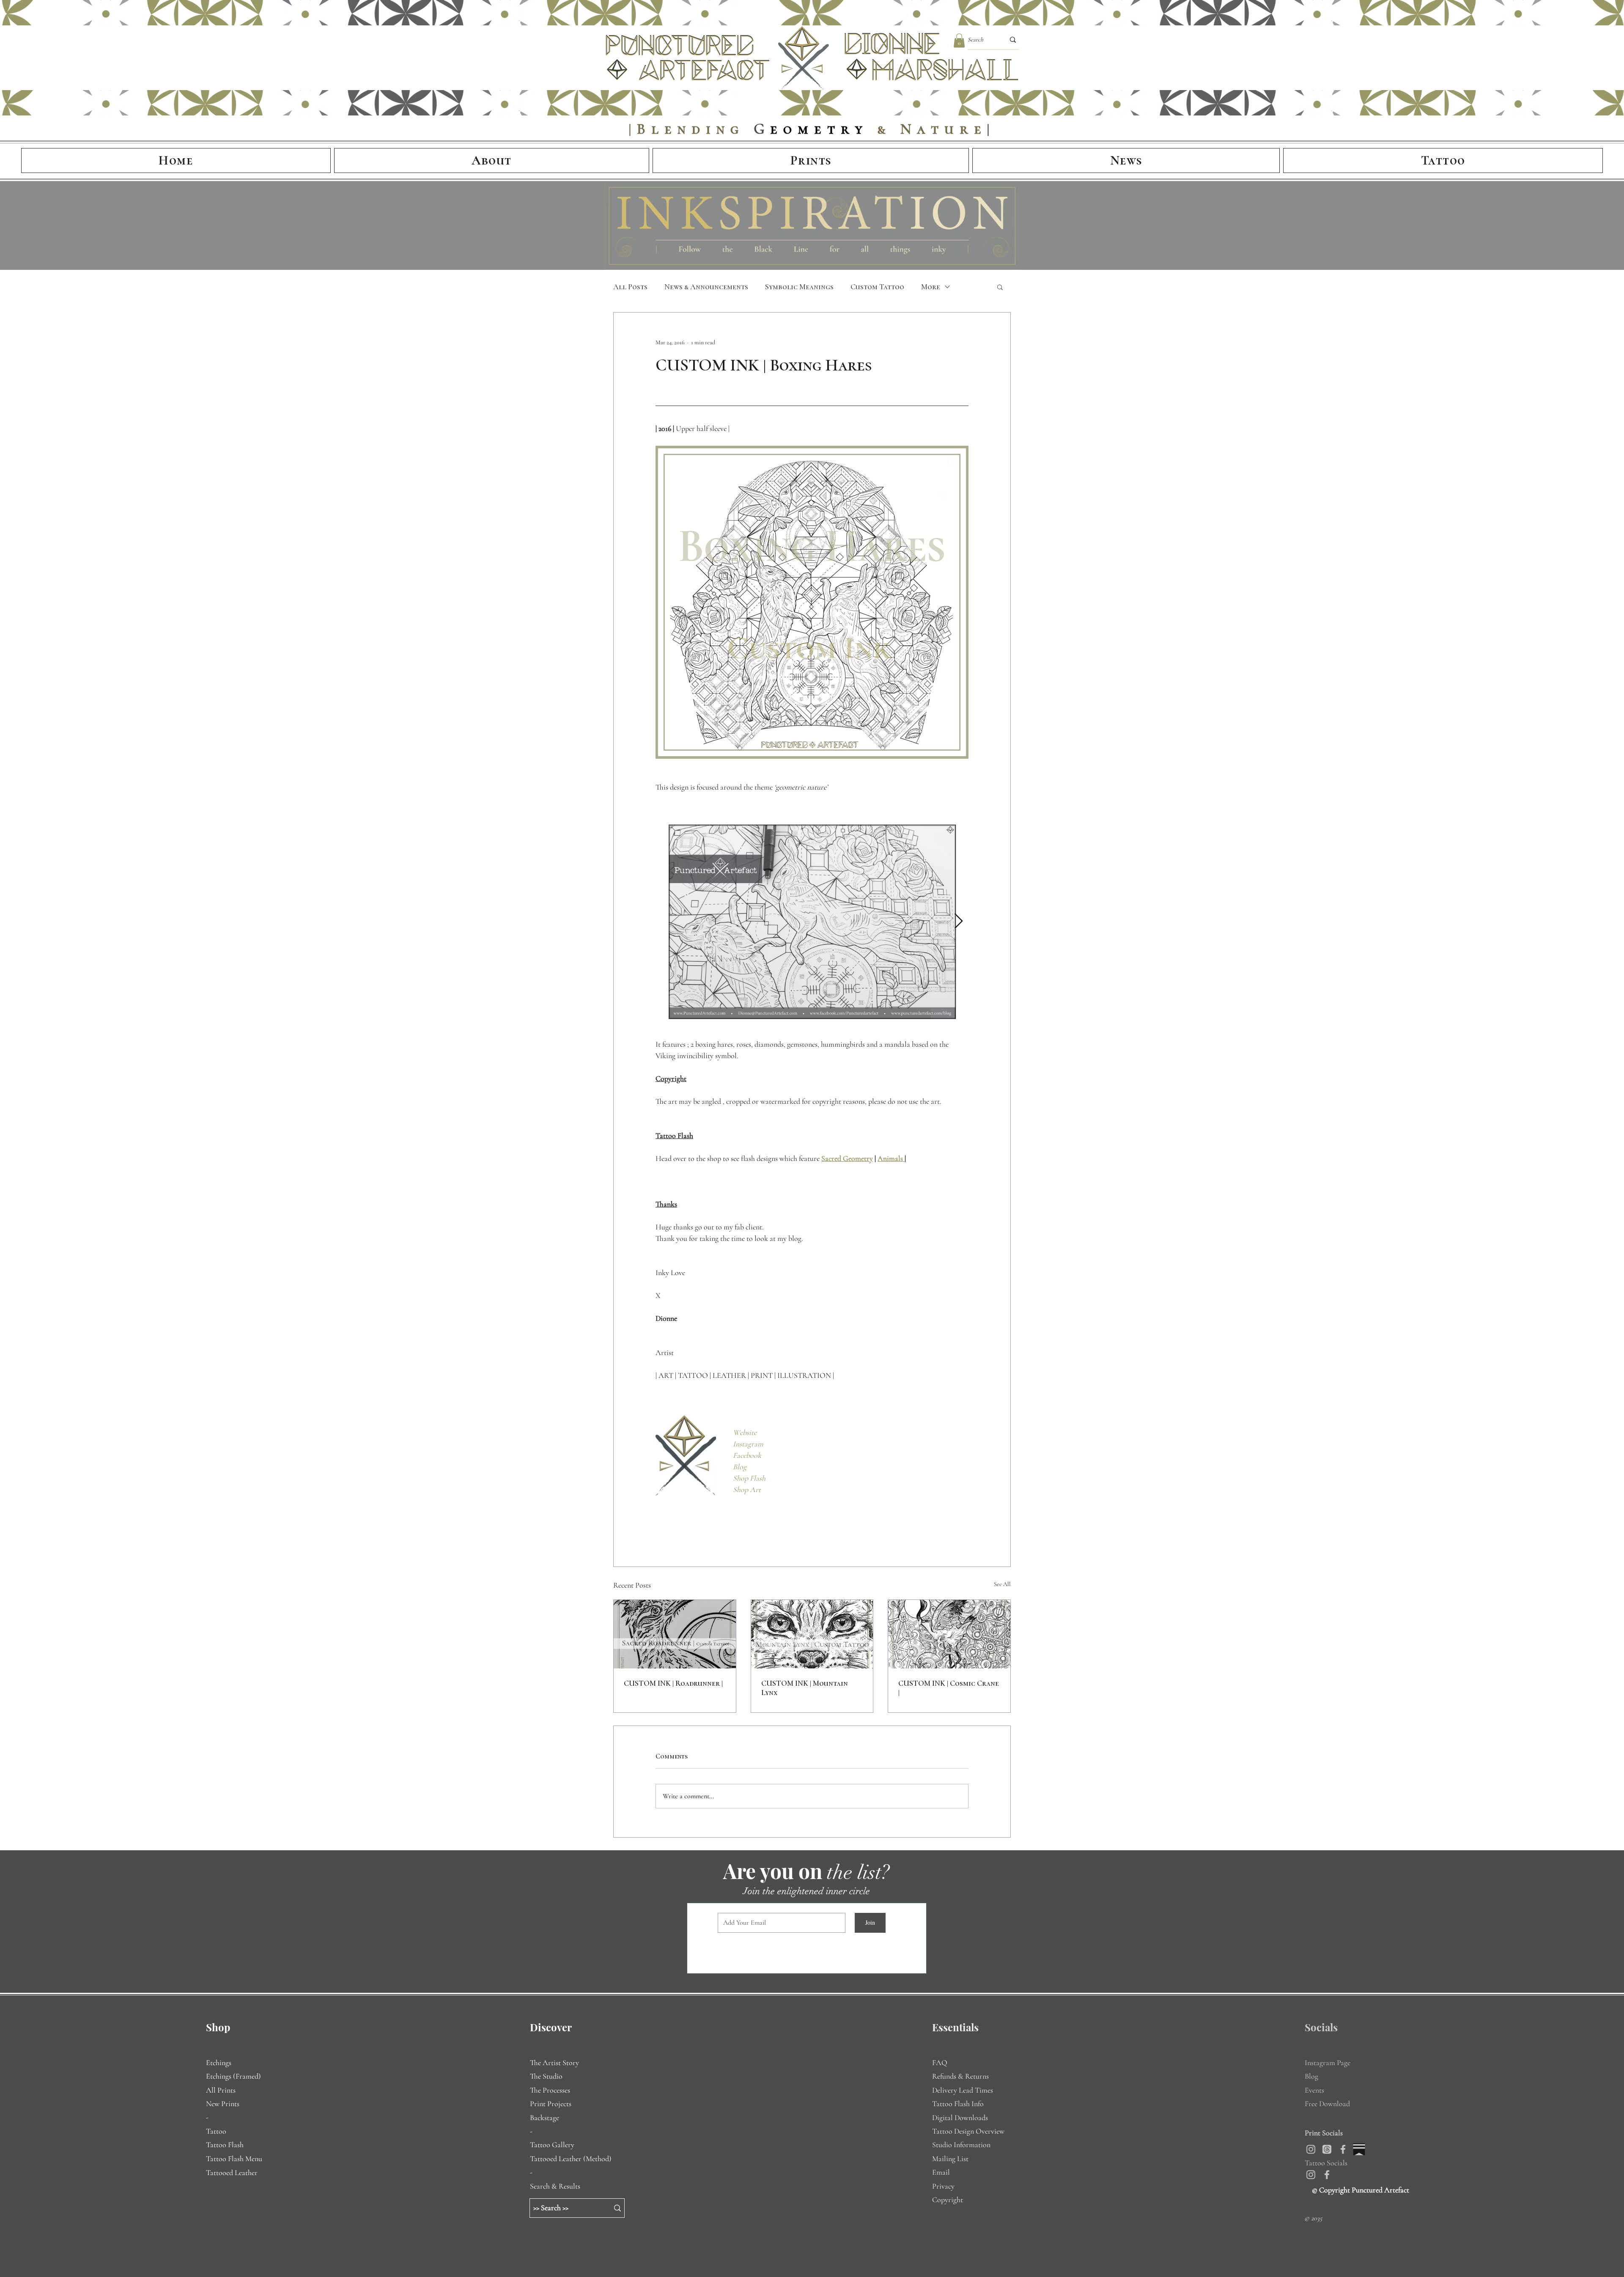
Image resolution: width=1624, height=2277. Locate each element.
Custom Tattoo (877, 287)
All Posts (630, 287)
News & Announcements (706, 287)
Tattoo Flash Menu (234, 2159)
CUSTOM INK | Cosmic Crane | (949, 1688)
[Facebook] (1350, 2149)
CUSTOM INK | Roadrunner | (673, 1683)
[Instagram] (1318, 2149)
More (931, 287)
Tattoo (216, 2131)
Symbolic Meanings (799, 287)
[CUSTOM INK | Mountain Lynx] (812, 1634)
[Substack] (1366, 2149)
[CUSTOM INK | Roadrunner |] (675, 1634)
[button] (959, 40)
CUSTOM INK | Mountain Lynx (805, 1688)
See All (1002, 1584)
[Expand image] (812, 922)
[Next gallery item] (959, 921)
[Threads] (1334, 2149)
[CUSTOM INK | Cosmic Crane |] (949, 1634)
